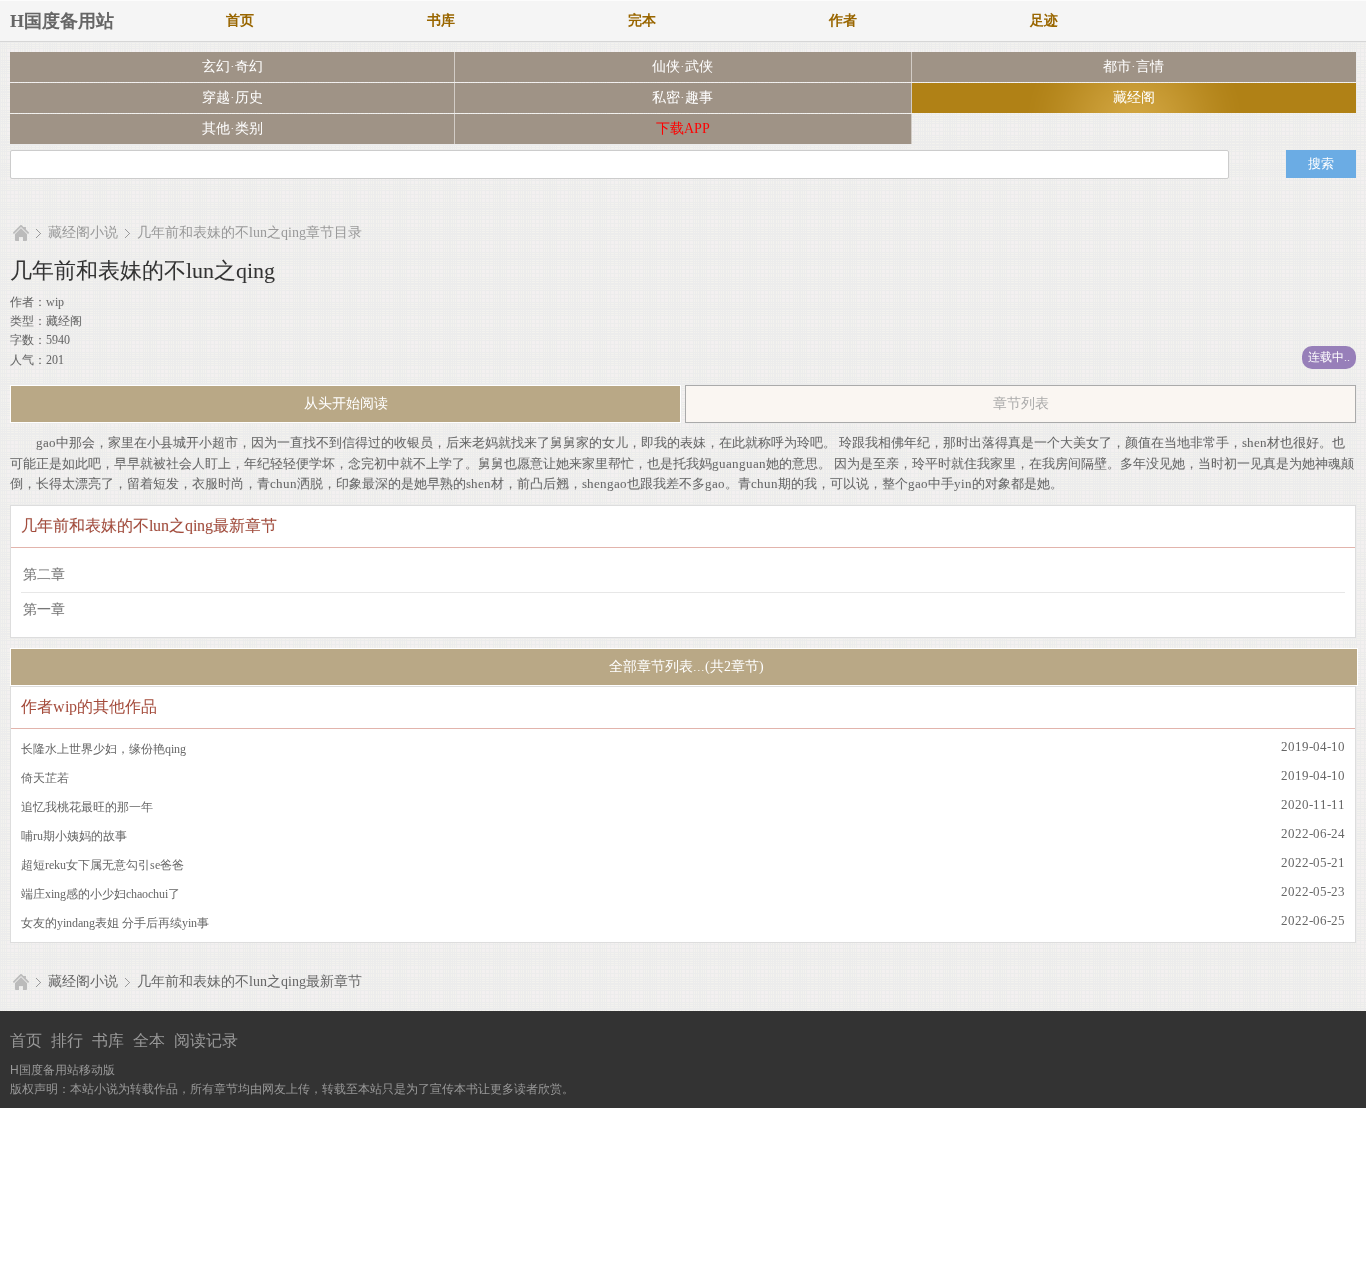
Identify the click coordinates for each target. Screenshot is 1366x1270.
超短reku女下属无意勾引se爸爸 (102, 865)
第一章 (44, 609)
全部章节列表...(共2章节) (684, 666)
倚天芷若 (45, 778)
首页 (240, 20)
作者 (843, 20)
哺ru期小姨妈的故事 (74, 836)
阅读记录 (206, 1040)
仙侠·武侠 (682, 66)
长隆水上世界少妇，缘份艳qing (103, 749)
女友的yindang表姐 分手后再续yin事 (115, 923)
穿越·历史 (232, 97)
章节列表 (1021, 403)
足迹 (1044, 20)
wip (55, 302)
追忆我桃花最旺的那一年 (87, 807)
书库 (441, 20)
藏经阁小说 (83, 232)
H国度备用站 (62, 21)
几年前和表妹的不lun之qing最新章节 (249, 981)
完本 (642, 20)
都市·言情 (1133, 66)
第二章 (44, 574)
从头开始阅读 (346, 403)
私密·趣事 (682, 97)
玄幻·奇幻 (232, 66)
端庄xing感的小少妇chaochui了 (100, 894)
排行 (67, 1040)
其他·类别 (232, 128)
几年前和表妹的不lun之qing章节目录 (249, 232)
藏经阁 (1134, 97)
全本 (149, 1040)
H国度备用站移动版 (62, 1070)
